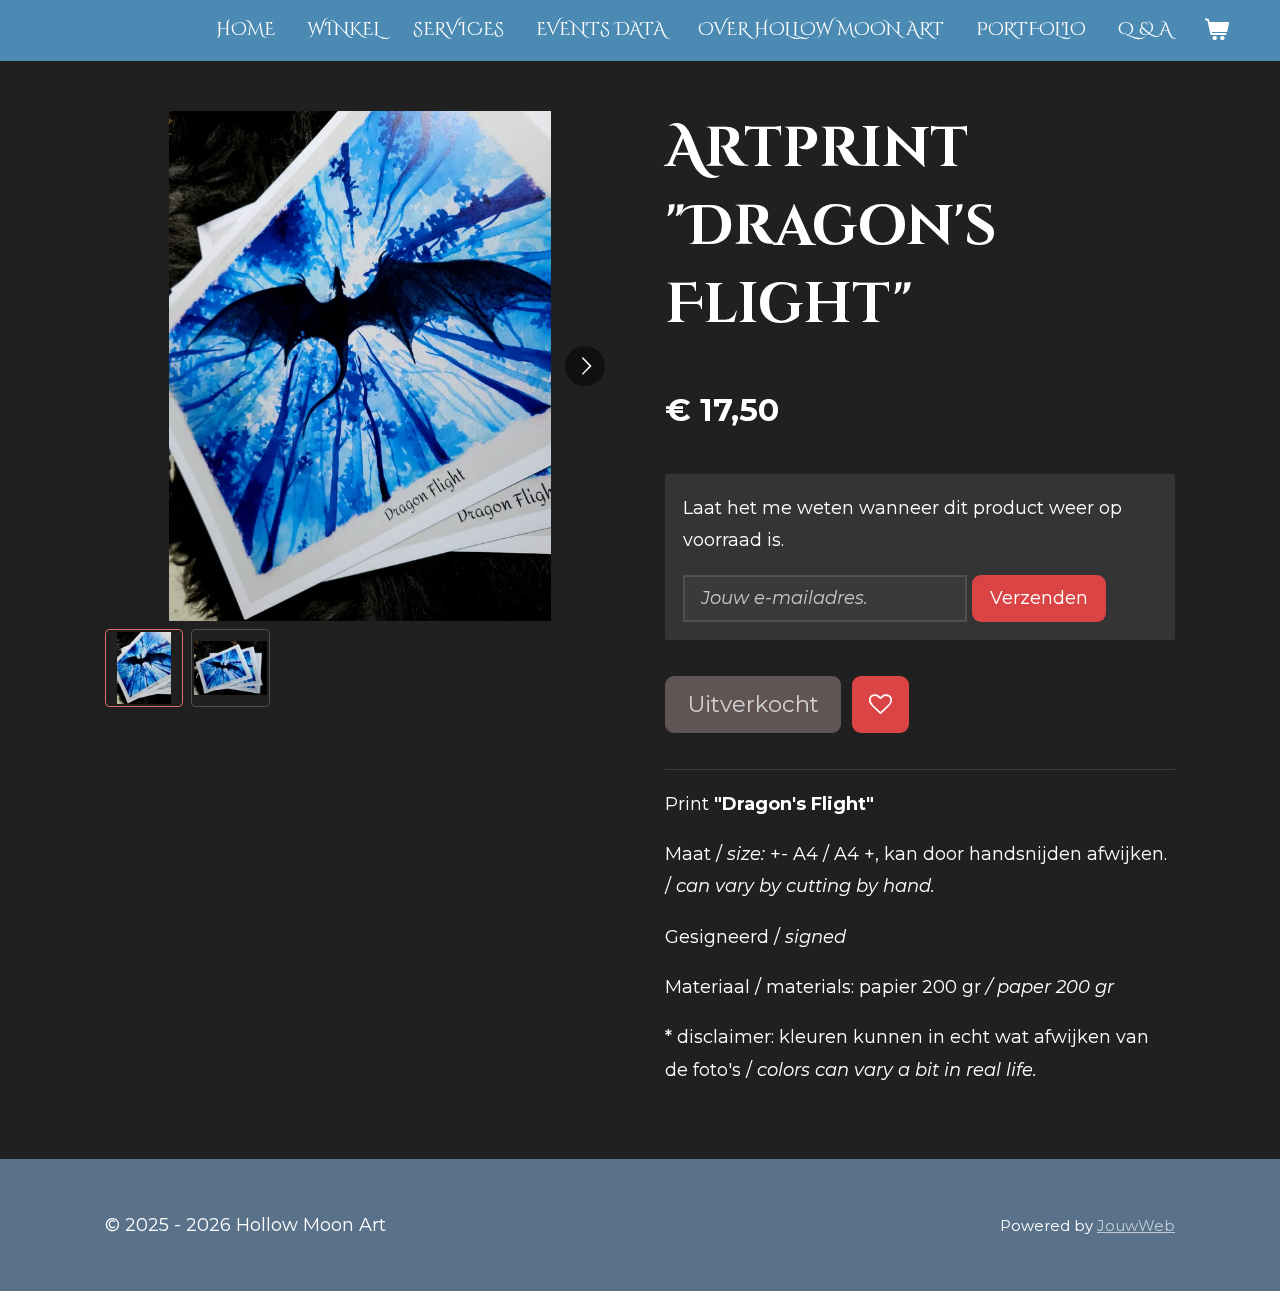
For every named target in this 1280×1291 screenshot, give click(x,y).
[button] (144, 668)
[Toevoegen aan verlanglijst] (880, 704)
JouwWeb (1136, 1225)
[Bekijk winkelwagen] (1216, 30)
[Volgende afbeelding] (585, 366)
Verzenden (1039, 598)
